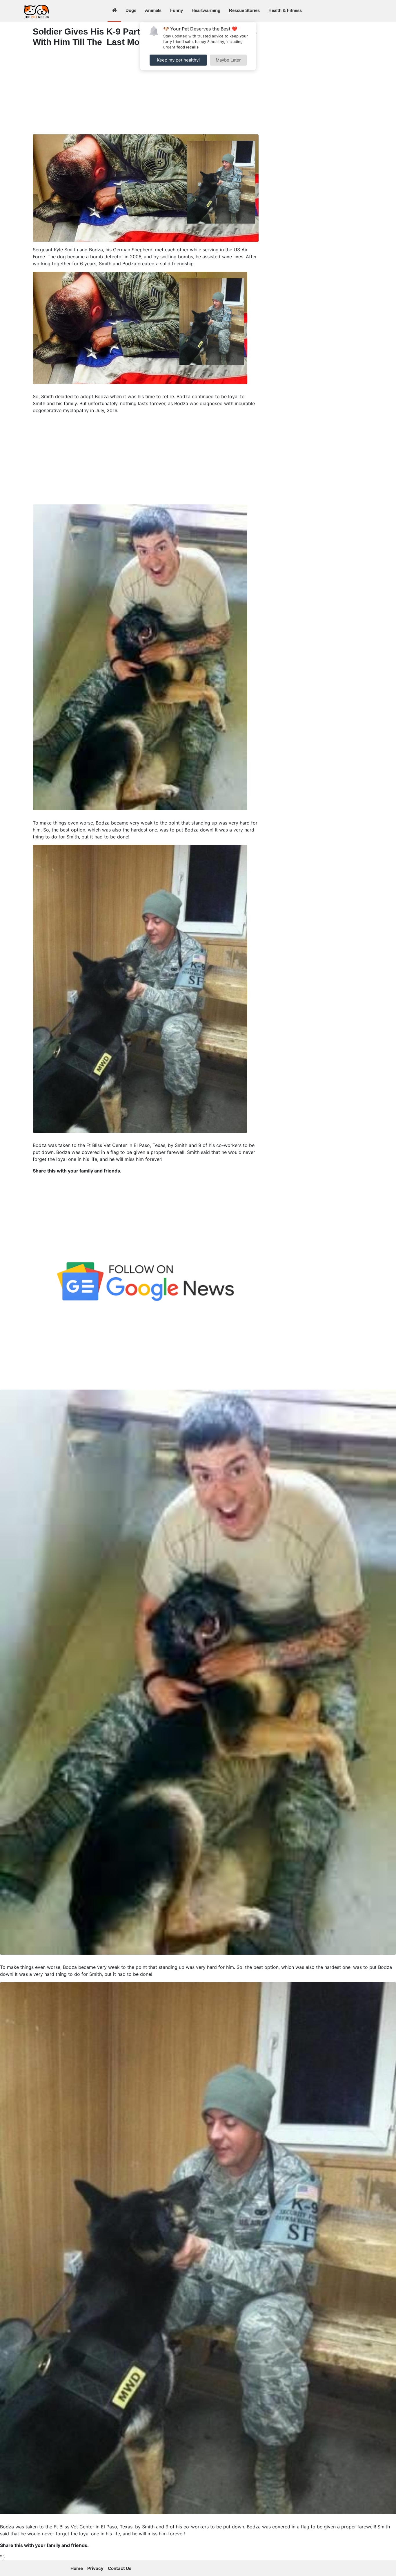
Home (77, 2568)
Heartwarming (206, 10)
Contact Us (120, 2568)
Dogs (131, 10)
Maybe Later (228, 60)
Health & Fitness (285, 10)
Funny (177, 10)
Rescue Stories (244, 10)
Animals (153, 10)
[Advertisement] (146, 92)
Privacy (95, 2568)
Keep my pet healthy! (178, 60)
